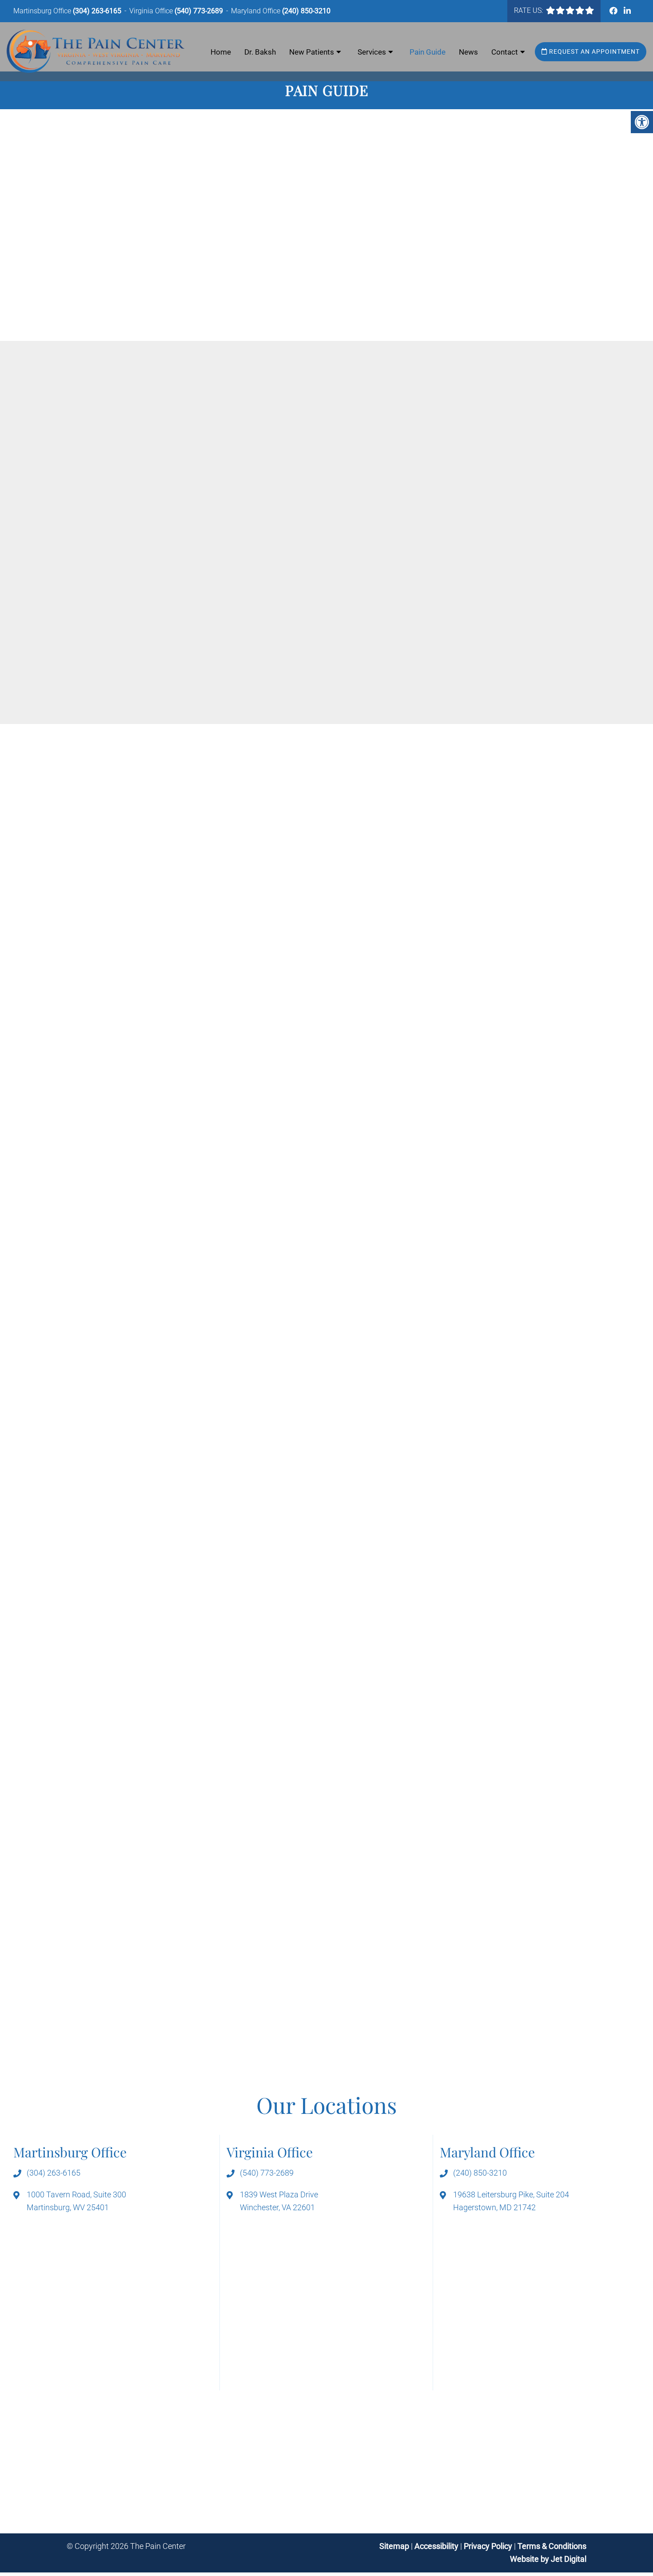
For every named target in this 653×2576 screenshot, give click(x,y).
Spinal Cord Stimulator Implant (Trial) (414, 1209)
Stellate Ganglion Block (144, 589)
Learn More (369, 1666)
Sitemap (394, 2546)
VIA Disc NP (369, 616)
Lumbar (458, 501)
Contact (505, 52)
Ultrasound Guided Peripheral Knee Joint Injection (191, 485)
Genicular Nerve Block (143, 408)
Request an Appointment (593, 51)
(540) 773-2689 (199, 11)
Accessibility (436, 2546)
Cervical (427, 501)
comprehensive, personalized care (164, 684)
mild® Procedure (378, 539)
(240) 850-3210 (306, 11)
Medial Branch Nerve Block (151, 551)
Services (372, 52)
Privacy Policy (489, 2546)
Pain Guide (428, 52)
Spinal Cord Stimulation (244, 395)
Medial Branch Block (109, 1450)
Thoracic (491, 501)
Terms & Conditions (552, 2546)
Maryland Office (257, 11)
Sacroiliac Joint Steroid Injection (405, 591)
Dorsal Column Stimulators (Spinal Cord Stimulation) (456, 200)
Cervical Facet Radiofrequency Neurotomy (423, 475)
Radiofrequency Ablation (147, 576)
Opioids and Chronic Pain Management (173, 630)
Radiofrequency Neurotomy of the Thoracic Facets (437, 578)
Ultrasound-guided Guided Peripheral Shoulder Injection (461, 264)
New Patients (312, 52)
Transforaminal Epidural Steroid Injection (420, 603)
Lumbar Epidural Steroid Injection (132, 1119)
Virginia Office (152, 11)
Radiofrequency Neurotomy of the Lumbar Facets (436, 565)
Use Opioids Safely (137, 643)
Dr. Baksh (260, 52)
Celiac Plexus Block (382, 463)
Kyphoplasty (370, 527)
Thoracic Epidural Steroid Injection (133, 1106)
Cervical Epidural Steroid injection (132, 1093)
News (468, 52)
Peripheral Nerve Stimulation (414, 226)
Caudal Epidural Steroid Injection (130, 1132)
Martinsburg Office (43, 11)
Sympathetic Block (397, 251)
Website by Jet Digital (548, 2559)
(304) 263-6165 (97, 11)
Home (221, 52)
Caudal (398, 501)
